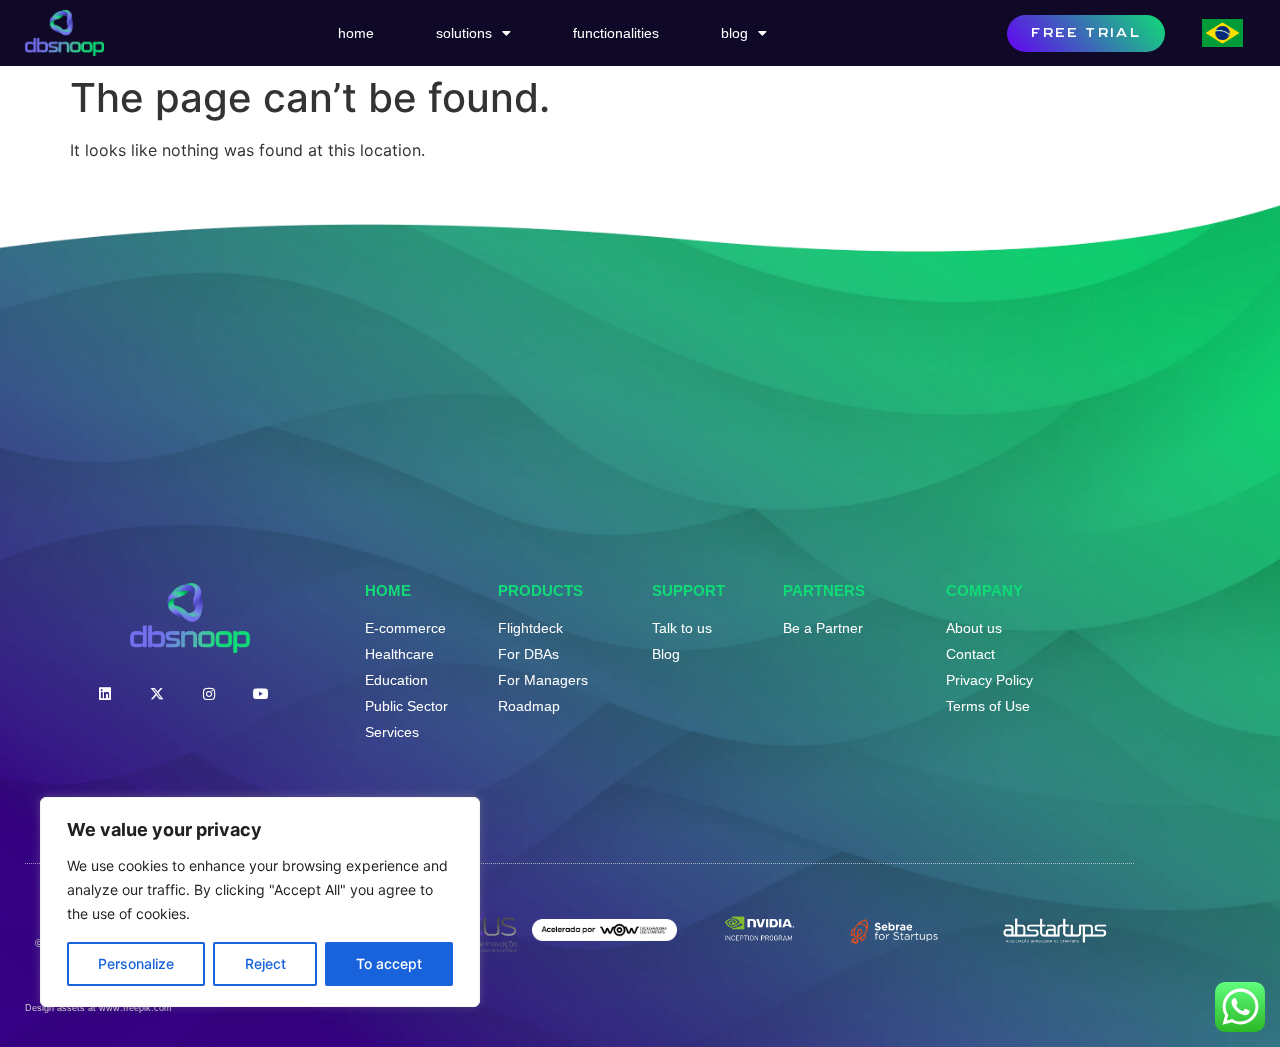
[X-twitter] (157, 694)
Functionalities (616, 33)
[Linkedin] (105, 694)
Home (356, 33)
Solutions (464, 33)
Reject (265, 963)
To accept (389, 963)
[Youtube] (261, 694)
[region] (260, 902)
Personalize (136, 963)
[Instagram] (209, 694)
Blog (734, 33)
